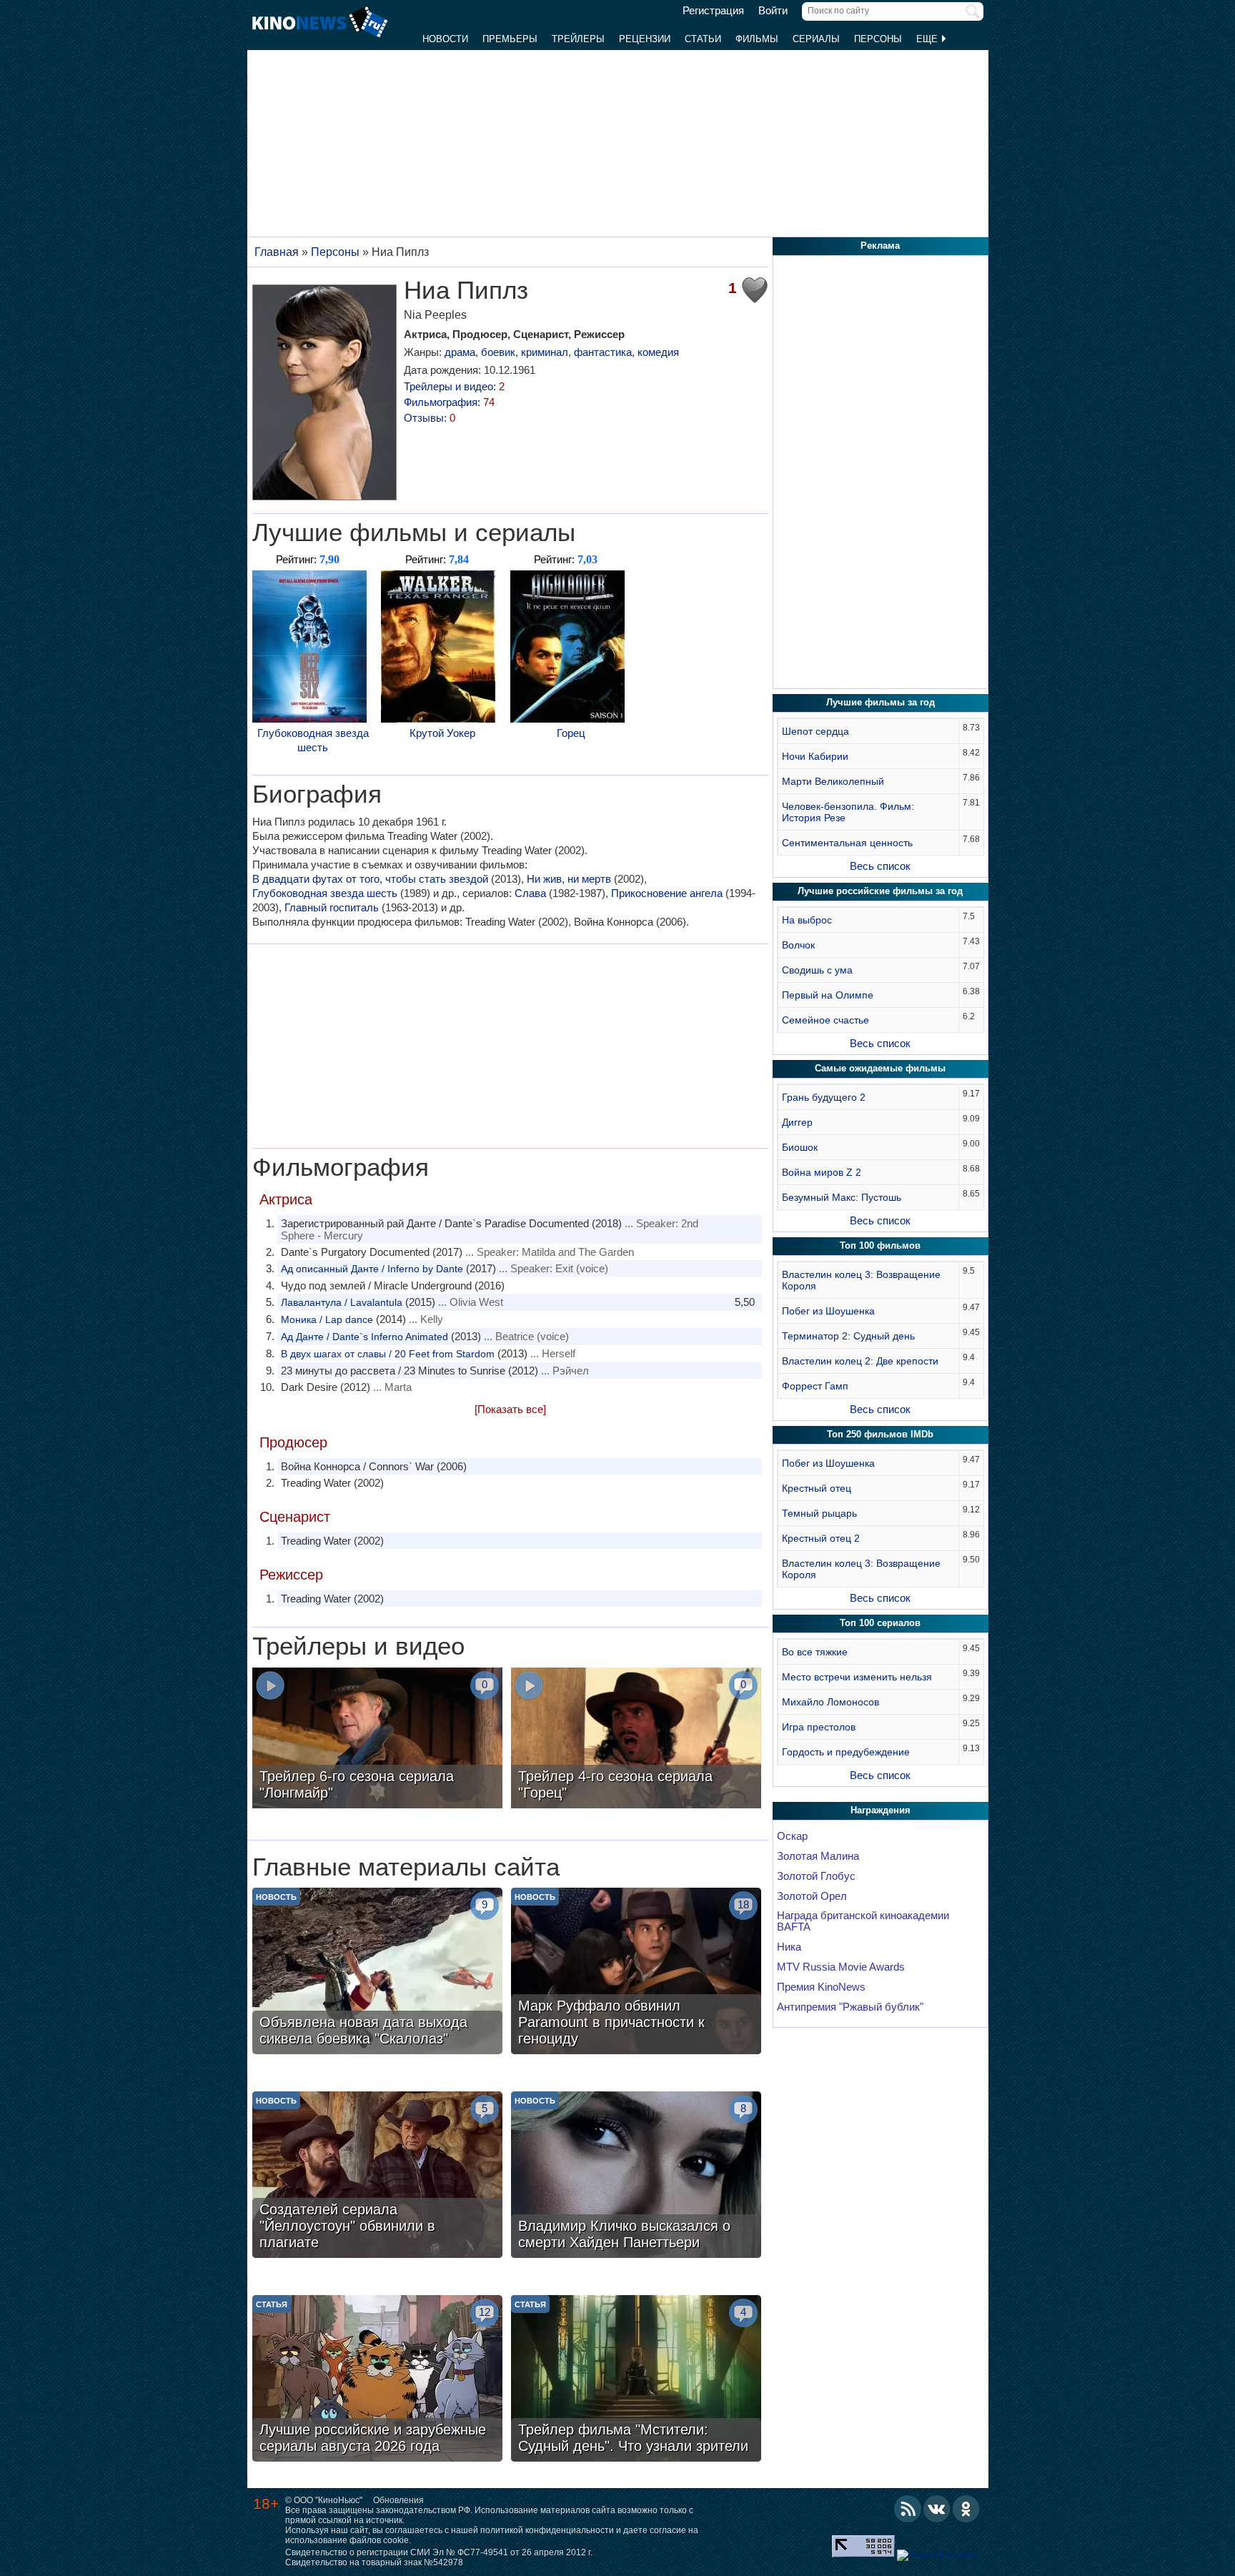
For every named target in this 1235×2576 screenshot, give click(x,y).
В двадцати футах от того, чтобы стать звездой (370, 879)
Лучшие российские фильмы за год (880, 891)
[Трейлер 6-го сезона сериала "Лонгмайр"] (377, 1740)
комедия (658, 352)
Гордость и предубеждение (846, 1752)
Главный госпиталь (332, 907)
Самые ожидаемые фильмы (880, 1068)
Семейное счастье (825, 1020)
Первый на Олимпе (828, 995)
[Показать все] (510, 1409)
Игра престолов (819, 1727)
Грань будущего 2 (824, 1097)
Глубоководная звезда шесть (313, 740)
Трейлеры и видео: (454, 386)
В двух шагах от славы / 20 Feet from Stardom (388, 1354)
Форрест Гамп (815, 1386)
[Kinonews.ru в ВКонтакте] (937, 2509)
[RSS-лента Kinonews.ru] (908, 2509)
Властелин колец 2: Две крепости (860, 1361)
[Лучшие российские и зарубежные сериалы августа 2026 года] (377, 2380)
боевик (498, 352)
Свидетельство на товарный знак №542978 (374, 2562)
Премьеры (510, 39)
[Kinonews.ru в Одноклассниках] (966, 2509)
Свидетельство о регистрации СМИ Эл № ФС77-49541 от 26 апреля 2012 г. (439, 2552)
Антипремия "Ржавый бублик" (850, 2007)
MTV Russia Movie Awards (841, 1967)
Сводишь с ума (817, 970)
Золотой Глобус (816, 1876)
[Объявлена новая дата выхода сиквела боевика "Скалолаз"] (377, 1973)
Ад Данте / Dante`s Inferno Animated (364, 1337)
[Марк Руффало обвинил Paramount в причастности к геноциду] (636, 1973)
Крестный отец (817, 1488)
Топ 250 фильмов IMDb (880, 1434)
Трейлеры (578, 39)
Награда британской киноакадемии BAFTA (863, 1921)
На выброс (807, 920)
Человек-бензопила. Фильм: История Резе (848, 812)
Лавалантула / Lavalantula (342, 1302)
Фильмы (757, 39)
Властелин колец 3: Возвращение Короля (861, 1280)
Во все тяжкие (815, 1652)
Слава (530, 893)
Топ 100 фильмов (880, 1245)
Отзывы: (430, 418)
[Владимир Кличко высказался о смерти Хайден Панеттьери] (636, 2176)
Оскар (792, 1836)
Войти (773, 11)
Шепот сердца (815, 731)
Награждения (881, 1810)
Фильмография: (449, 402)
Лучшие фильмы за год (881, 702)
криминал (545, 352)
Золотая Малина (818, 1856)
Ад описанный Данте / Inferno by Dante (372, 1269)
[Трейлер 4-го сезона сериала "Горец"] (636, 1740)
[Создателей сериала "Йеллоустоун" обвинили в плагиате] (377, 2176)
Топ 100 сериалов (880, 1623)
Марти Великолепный (833, 781)
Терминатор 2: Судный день (848, 1336)
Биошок (800, 1147)
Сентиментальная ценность (847, 843)
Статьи (703, 39)
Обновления (398, 2500)
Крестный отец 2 (821, 1538)
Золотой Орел (812, 1896)
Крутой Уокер (442, 733)
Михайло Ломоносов (830, 1702)
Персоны (878, 39)
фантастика (603, 352)
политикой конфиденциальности (547, 2530)
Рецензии (645, 39)
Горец (571, 733)
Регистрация (713, 11)
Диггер (797, 1122)
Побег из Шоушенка (828, 1311)
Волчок (798, 945)
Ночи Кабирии (815, 756)
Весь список (880, 866)
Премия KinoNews (821, 1987)
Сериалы (816, 39)
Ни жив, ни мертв (569, 879)
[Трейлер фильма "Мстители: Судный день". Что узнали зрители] (636, 2380)
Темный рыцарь (819, 1513)
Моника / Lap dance (327, 1319)
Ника (789, 1947)
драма (460, 352)
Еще (928, 39)
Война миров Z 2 (822, 1172)
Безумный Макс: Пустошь (842, 1197)
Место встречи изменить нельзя (857, 1677)
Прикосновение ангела (667, 893)
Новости (445, 39)
